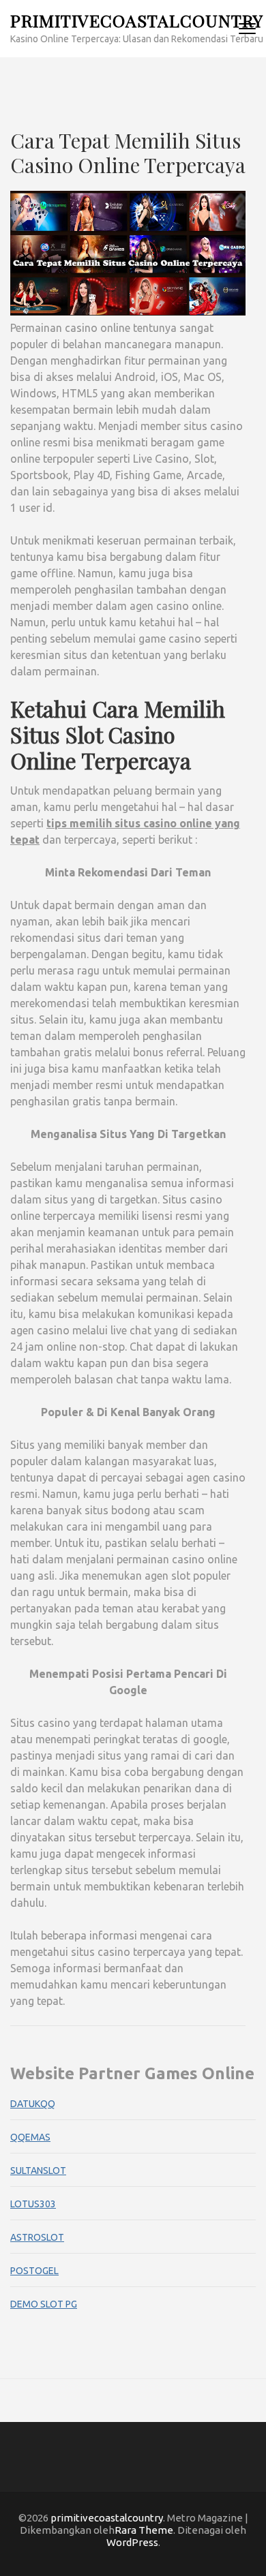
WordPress (132, 2542)
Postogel (34, 2271)
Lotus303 (33, 2204)
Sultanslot (38, 2171)
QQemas (30, 2137)
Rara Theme (144, 2530)
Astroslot (37, 2237)
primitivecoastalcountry (137, 20)
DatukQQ (33, 2104)
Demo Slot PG (44, 2304)
